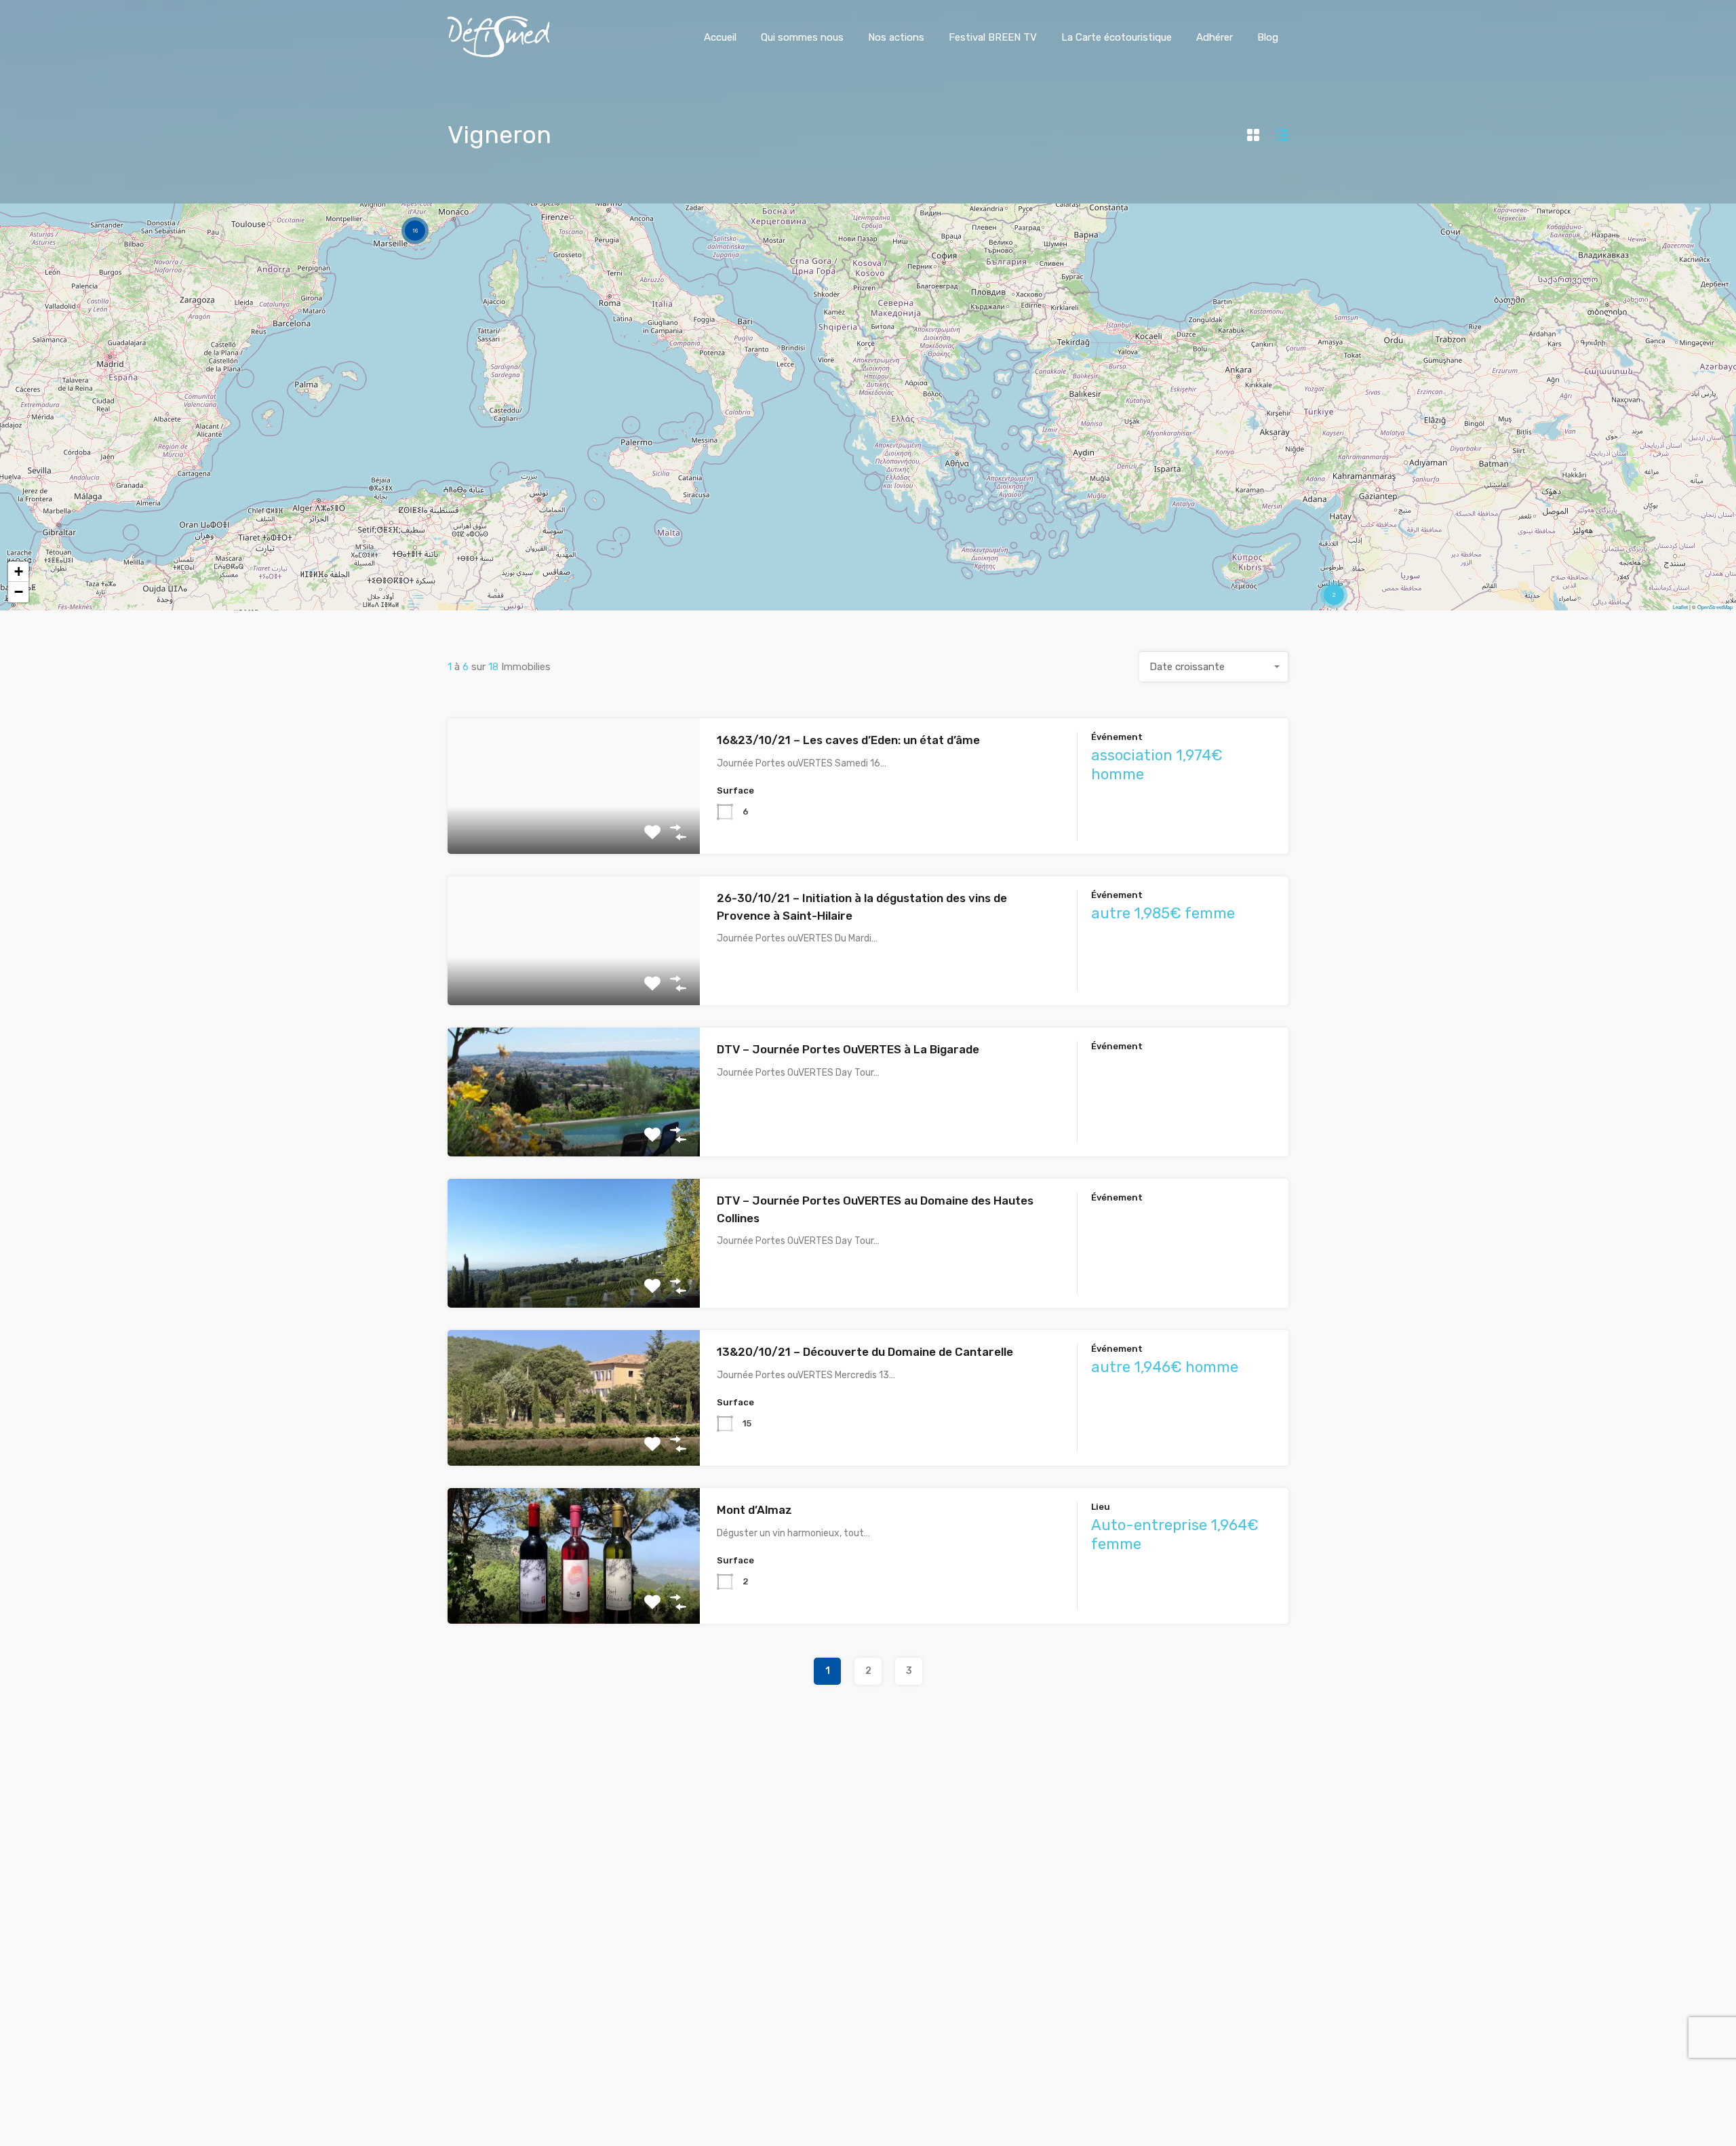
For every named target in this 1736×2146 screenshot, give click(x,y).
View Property (574, 827)
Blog (1268, 37)
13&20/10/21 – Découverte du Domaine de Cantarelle (865, 1352)
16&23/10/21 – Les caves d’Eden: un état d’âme (848, 740)
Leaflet (1680, 607)
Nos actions (896, 37)
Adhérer (1215, 37)
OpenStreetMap (1715, 607)
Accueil (720, 37)
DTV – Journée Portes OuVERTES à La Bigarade (848, 1049)
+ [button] (19, 571)
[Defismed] (498, 54)
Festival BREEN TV (993, 37)
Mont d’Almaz (754, 1510)
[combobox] (1214, 667)
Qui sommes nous (802, 37)
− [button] (19, 592)
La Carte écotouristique (1117, 37)
